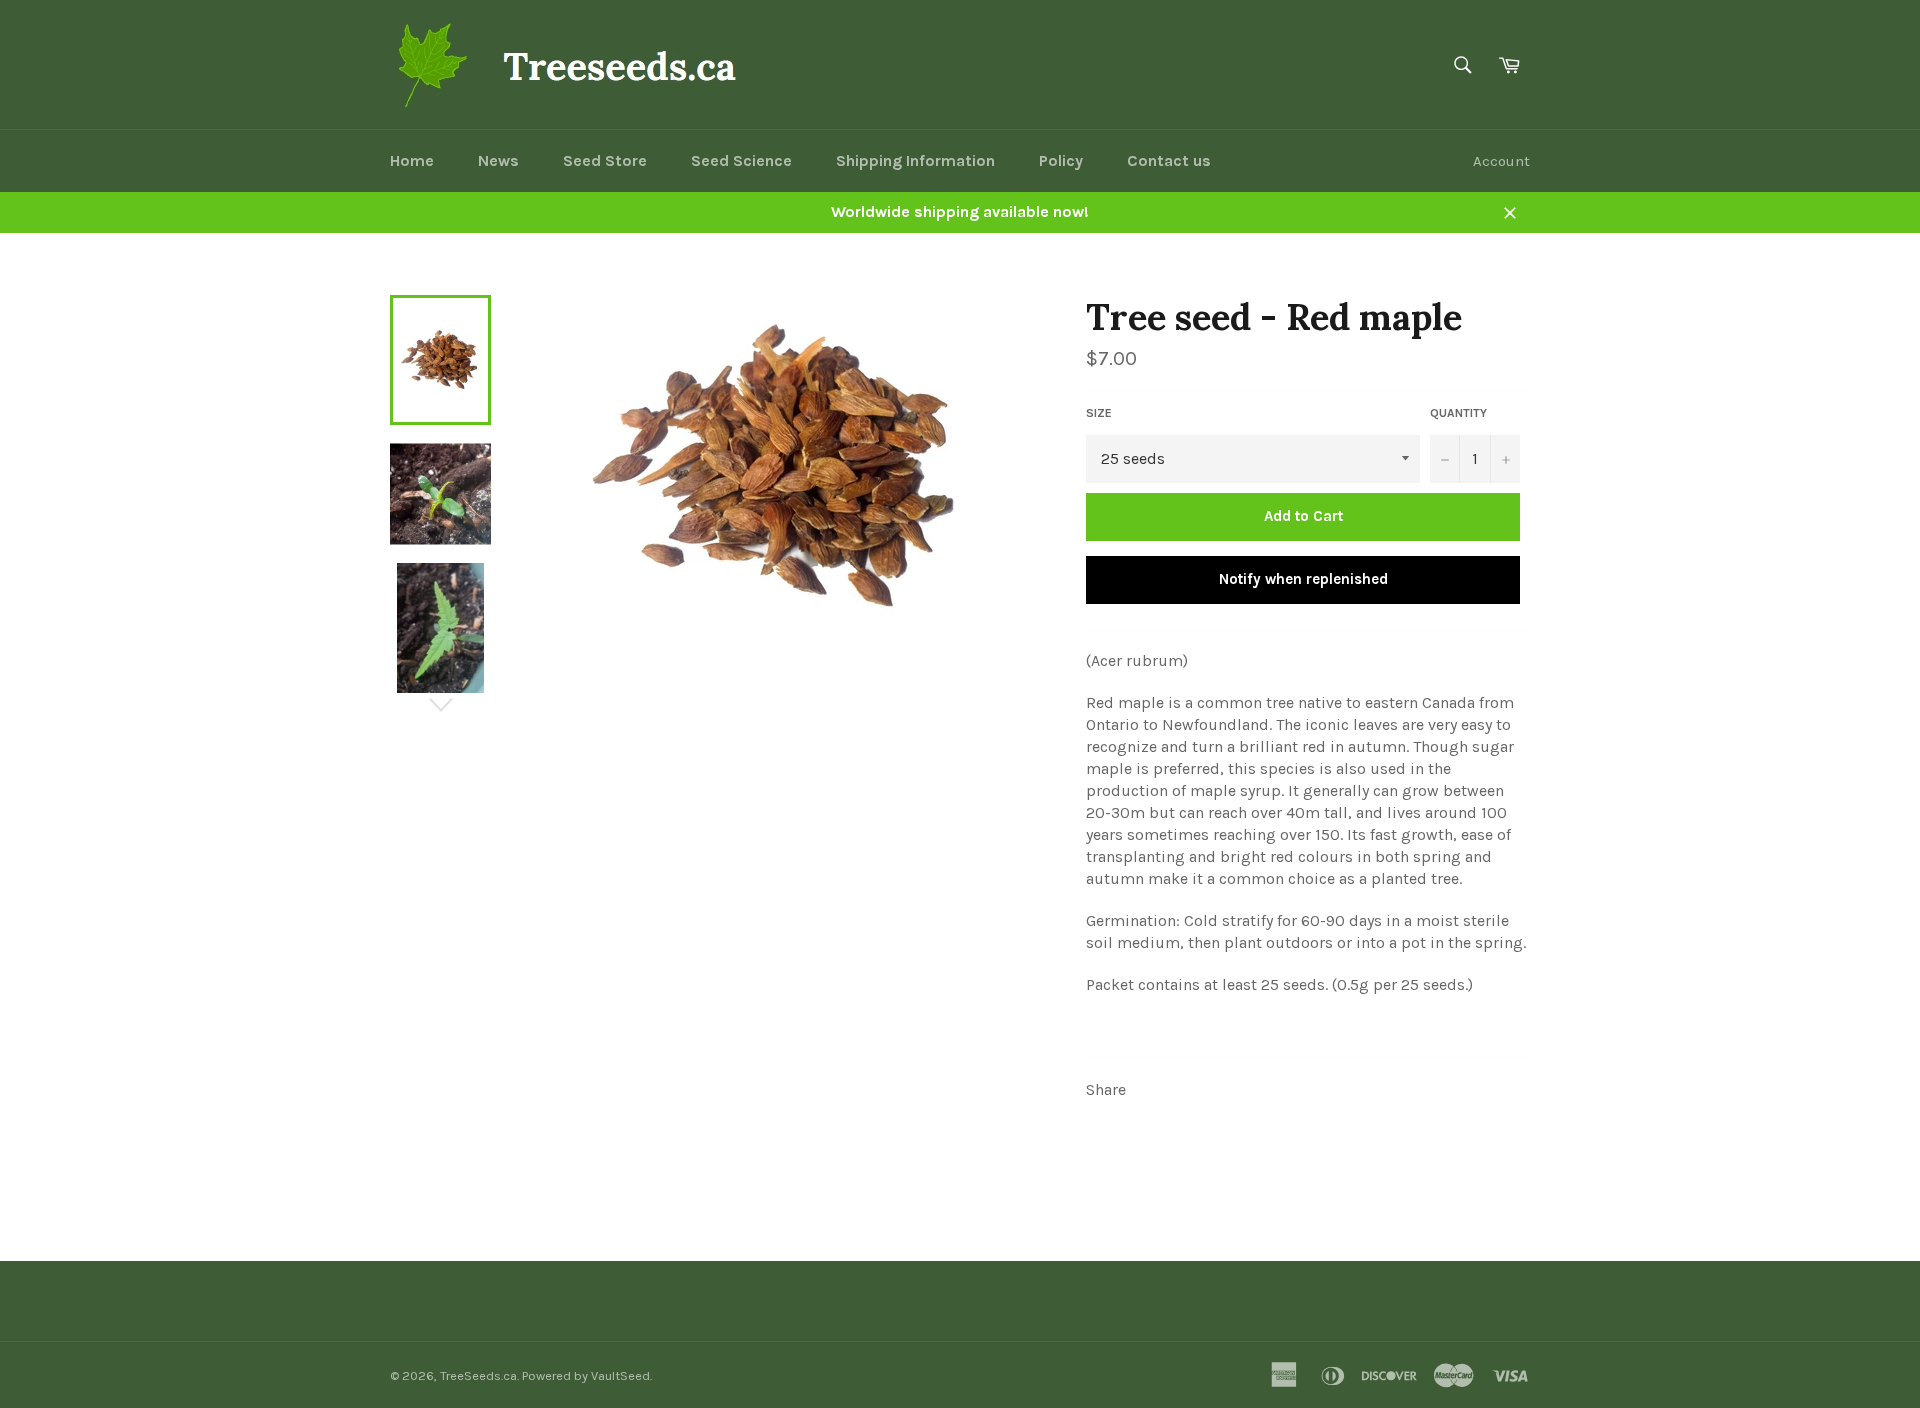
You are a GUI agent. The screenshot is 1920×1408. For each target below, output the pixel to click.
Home (412, 160)
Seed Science (741, 160)
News (498, 160)
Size (1099, 413)
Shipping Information (915, 160)
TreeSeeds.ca (478, 1375)
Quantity (1458, 413)
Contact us (1169, 160)
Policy (1061, 160)
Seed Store (605, 160)
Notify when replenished (1303, 579)
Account (1501, 161)
